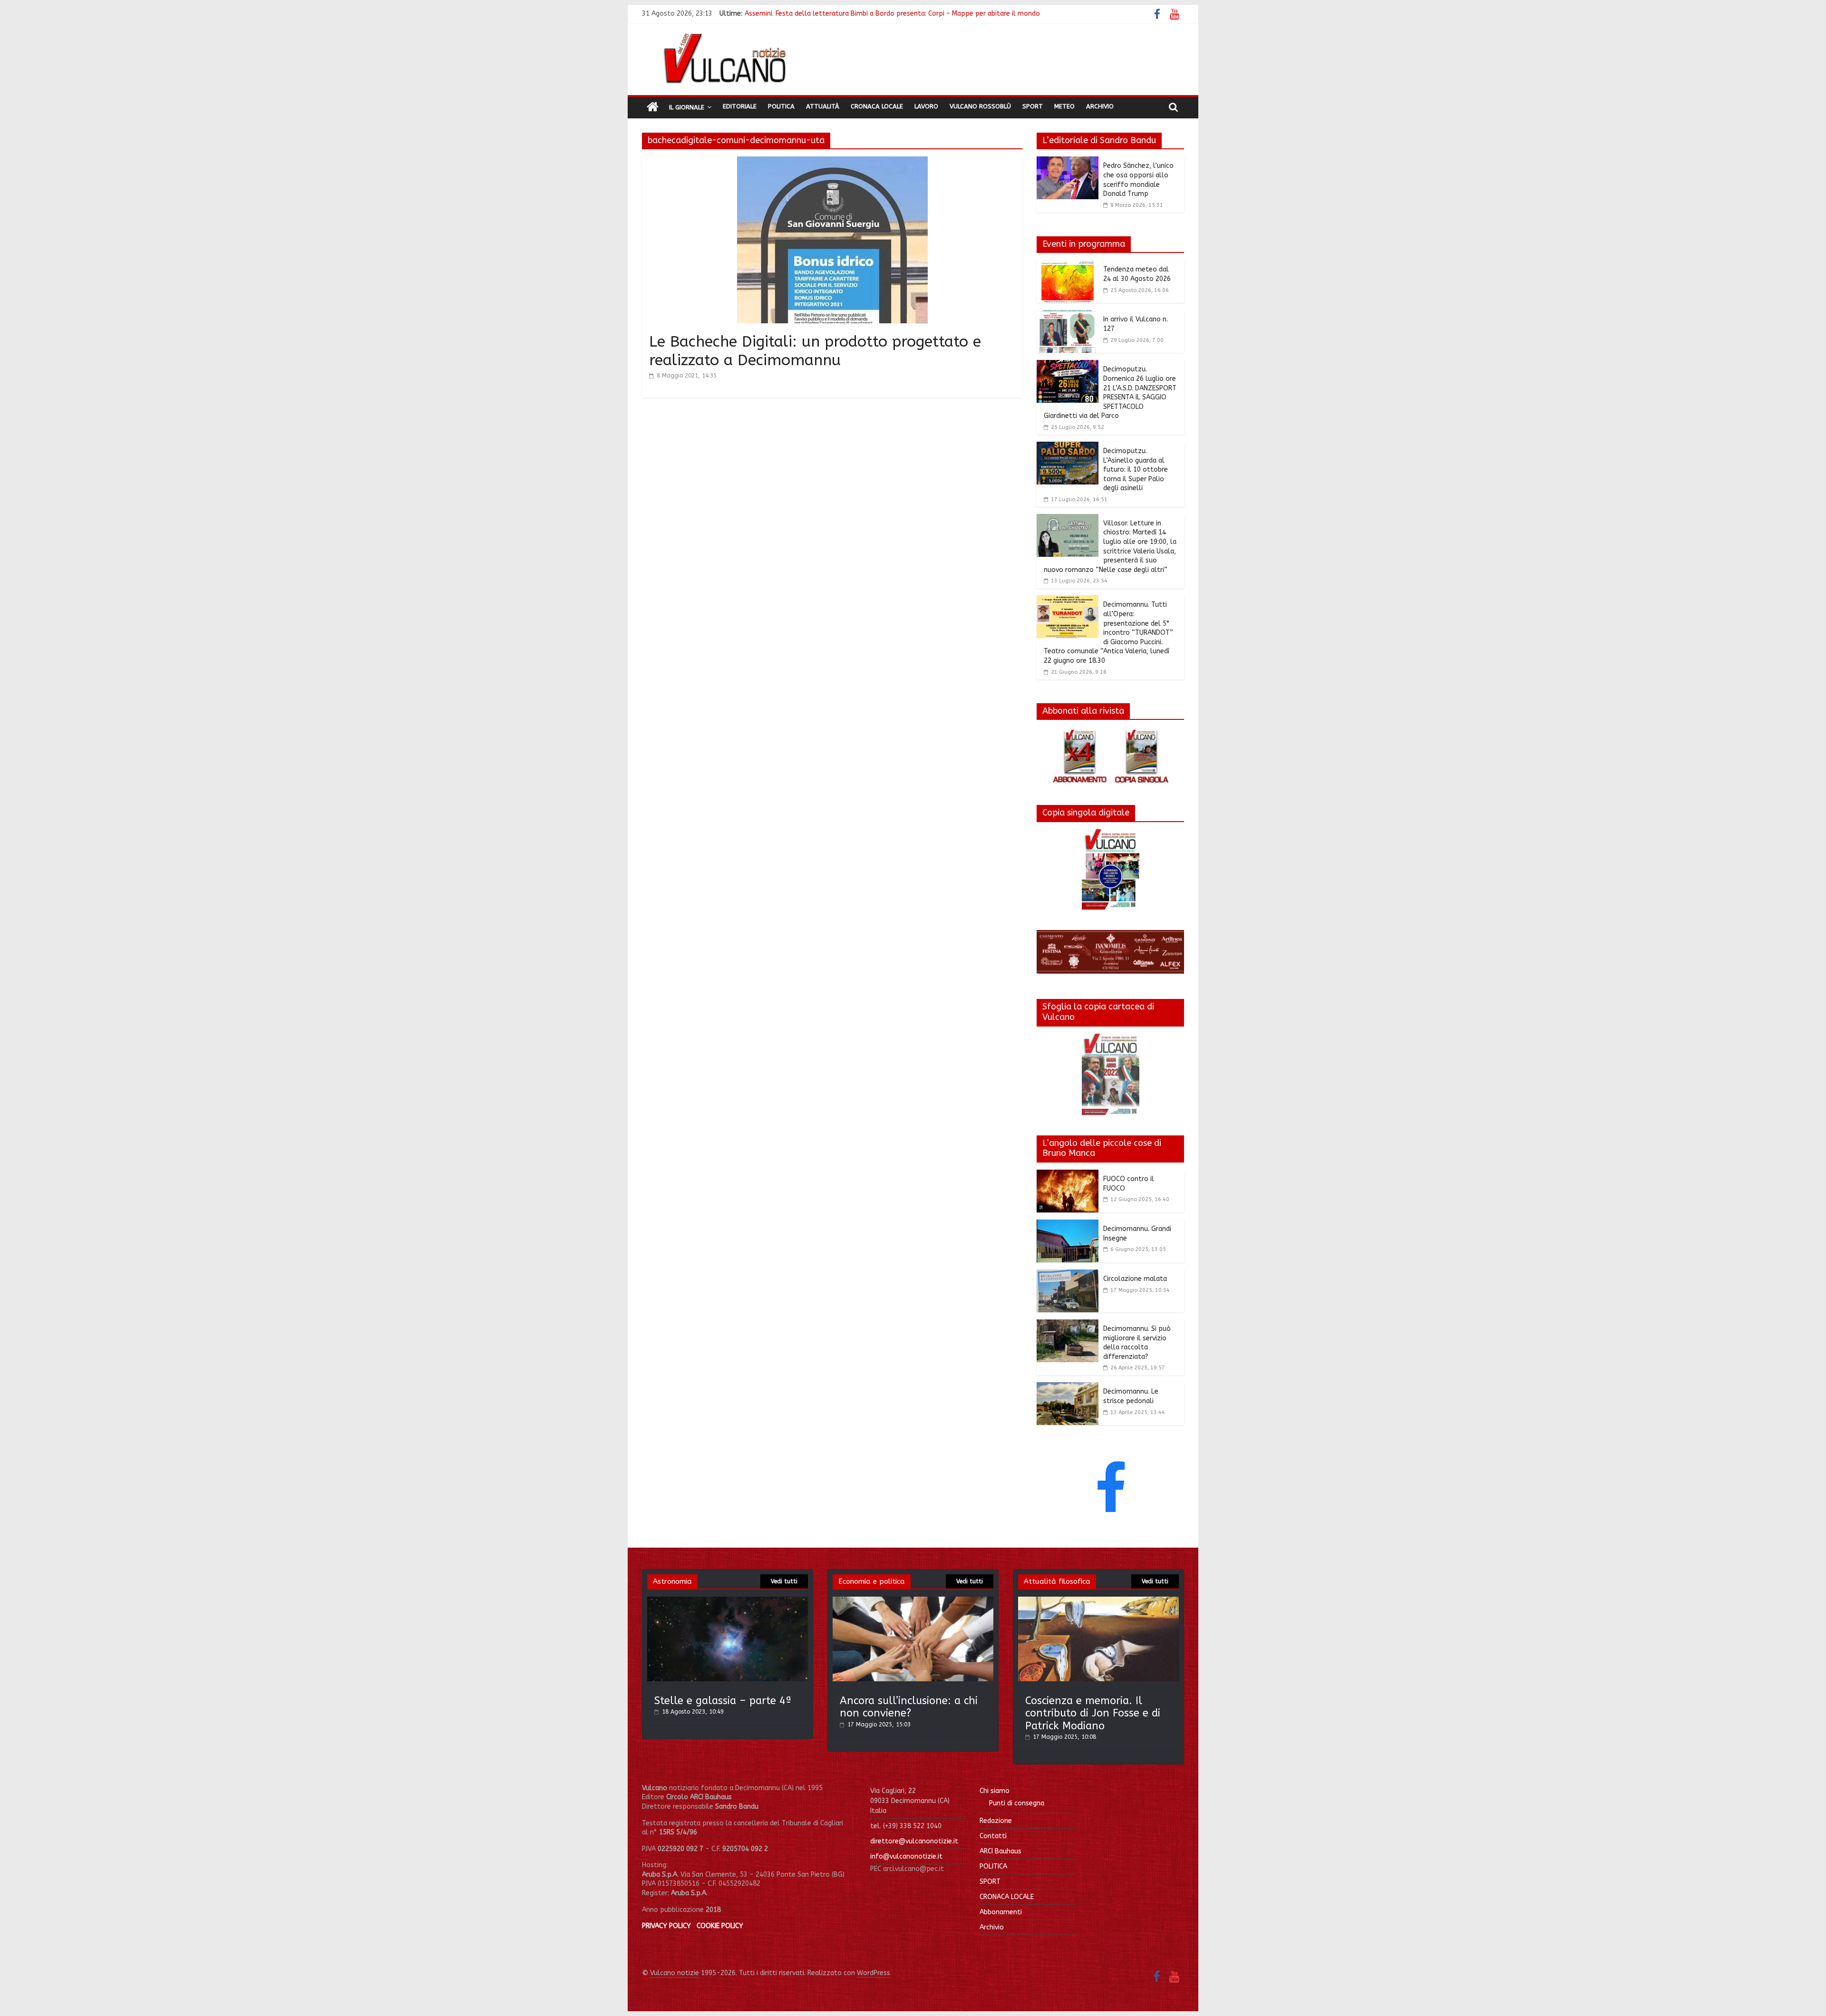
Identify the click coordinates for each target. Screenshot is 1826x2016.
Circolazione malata (1135, 1279)
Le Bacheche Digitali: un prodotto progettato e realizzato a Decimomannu (815, 351)
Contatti (993, 1836)
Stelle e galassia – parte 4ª (723, 1701)
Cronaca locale (877, 106)
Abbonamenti (1001, 1912)
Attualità (823, 106)
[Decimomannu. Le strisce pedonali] (1068, 1388)
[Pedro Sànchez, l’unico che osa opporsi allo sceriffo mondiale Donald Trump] (1068, 162)
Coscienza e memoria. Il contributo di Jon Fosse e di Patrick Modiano (1093, 1713)
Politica (781, 106)
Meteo (1064, 106)
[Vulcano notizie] (653, 107)
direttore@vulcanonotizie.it (914, 1841)
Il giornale (687, 107)
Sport (1033, 106)
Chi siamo (995, 1791)
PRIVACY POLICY (666, 1926)
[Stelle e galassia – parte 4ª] (728, 1601)
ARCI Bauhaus (1000, 1851)
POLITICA (993, 1866)
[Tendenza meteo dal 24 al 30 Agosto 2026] (1068, 266)
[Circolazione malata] (1068, 1275)
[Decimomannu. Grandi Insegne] (1068, 1225)
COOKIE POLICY (720, 1926)
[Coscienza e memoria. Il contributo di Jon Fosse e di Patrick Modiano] (1098, 1601)
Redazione (996, 1821)
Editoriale (740, 106)
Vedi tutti (784, 1581)
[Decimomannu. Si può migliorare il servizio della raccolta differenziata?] (1068, 1325)
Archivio (1100, 106)
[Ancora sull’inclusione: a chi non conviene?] (913, 1601)
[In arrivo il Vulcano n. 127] (1068, 316)
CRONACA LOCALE (1007, 1897)
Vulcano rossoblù (980, 106)
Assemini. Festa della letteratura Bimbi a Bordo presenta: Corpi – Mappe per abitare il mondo (892, 14)
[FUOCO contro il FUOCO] (1068, 1175)
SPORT (990, 1882)
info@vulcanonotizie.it (906, 1856)
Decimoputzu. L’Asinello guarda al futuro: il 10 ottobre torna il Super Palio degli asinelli (1136, 470)
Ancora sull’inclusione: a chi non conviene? (909, 1707)
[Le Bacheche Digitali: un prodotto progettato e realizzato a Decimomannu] (832, 162)
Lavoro (926, 106)
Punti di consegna (1017, 1803)
